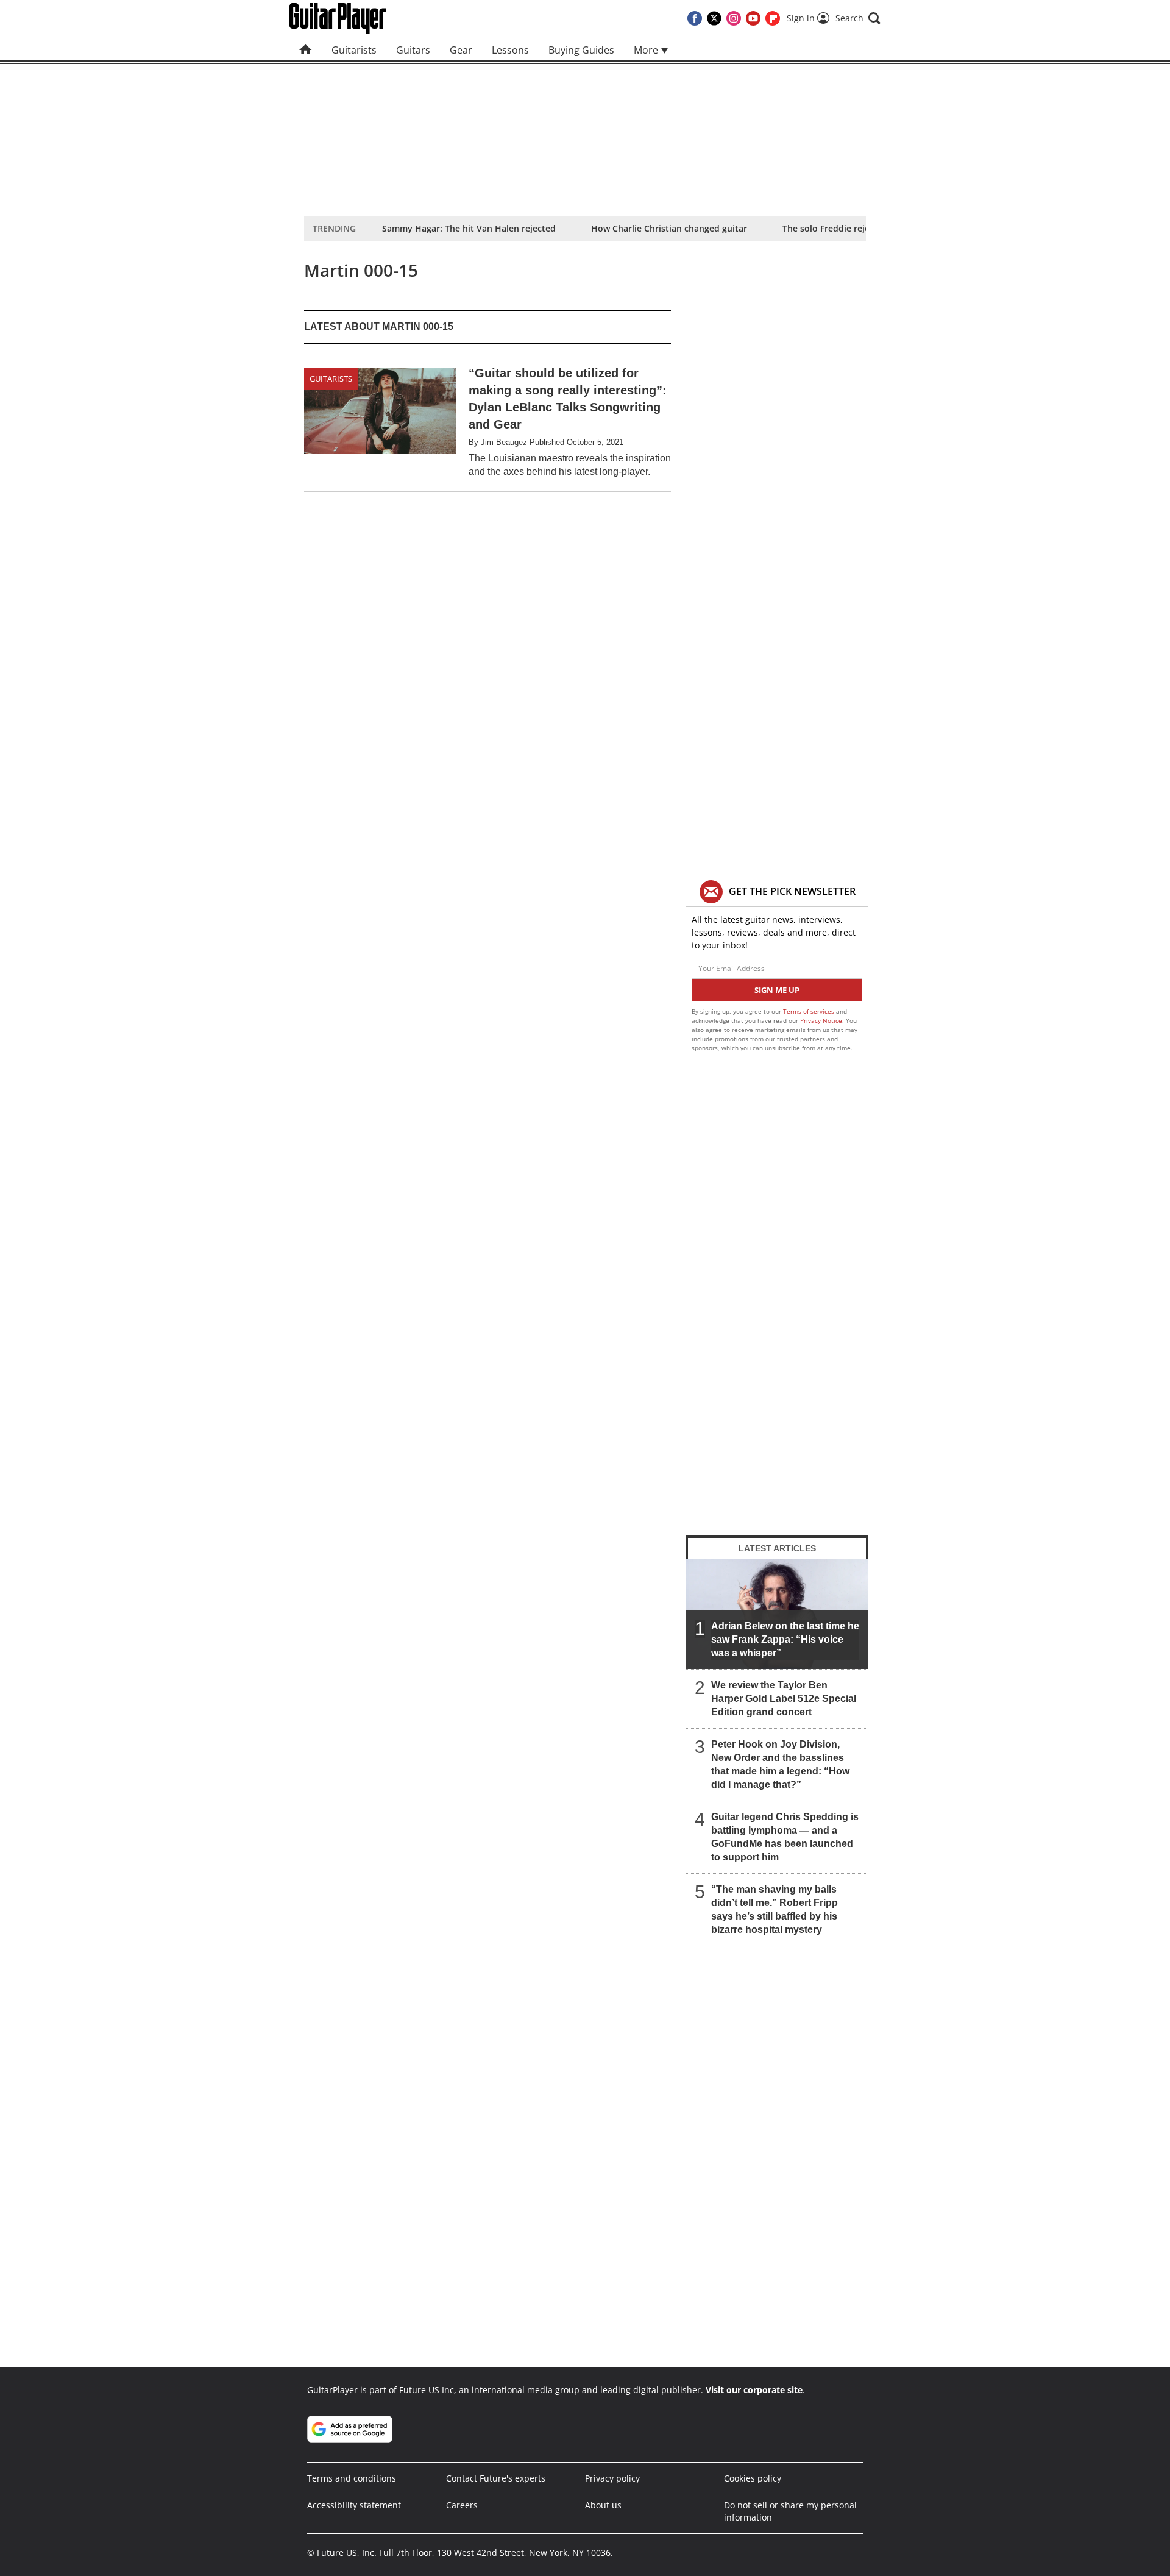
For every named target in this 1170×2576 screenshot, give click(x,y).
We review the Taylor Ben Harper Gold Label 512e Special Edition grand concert (784, 1699)
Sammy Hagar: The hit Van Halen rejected (469, 228)
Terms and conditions (352, 2478)
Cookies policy (753, 2478)
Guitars (413, 50)
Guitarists (354, 50)
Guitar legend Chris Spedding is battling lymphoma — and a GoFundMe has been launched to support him (785, 1837)
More (647, 50)
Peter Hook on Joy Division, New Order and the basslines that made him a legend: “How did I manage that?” (780, 1764)
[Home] (306, 50)
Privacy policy (612, 2478)
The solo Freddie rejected (835, 228)
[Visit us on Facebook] (695, 18)
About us (603, 2505)
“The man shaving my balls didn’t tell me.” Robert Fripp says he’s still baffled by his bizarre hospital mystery (775, 1909)
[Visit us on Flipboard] (773, 18)
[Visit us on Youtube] (753, 18)
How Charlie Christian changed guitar (669, 228)
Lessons (510, 50)
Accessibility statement (354, 2505)
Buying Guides (581, 50)
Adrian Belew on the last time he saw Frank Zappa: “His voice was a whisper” (785, 1639)
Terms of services (810, 1011)
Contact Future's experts (496, 2478)
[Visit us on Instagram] (734, 18)
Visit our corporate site (754, 2390)
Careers (462, 2505)
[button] (858, 18)
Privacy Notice (821, 1020)
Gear (461, 50)
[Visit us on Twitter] (714, 18)
